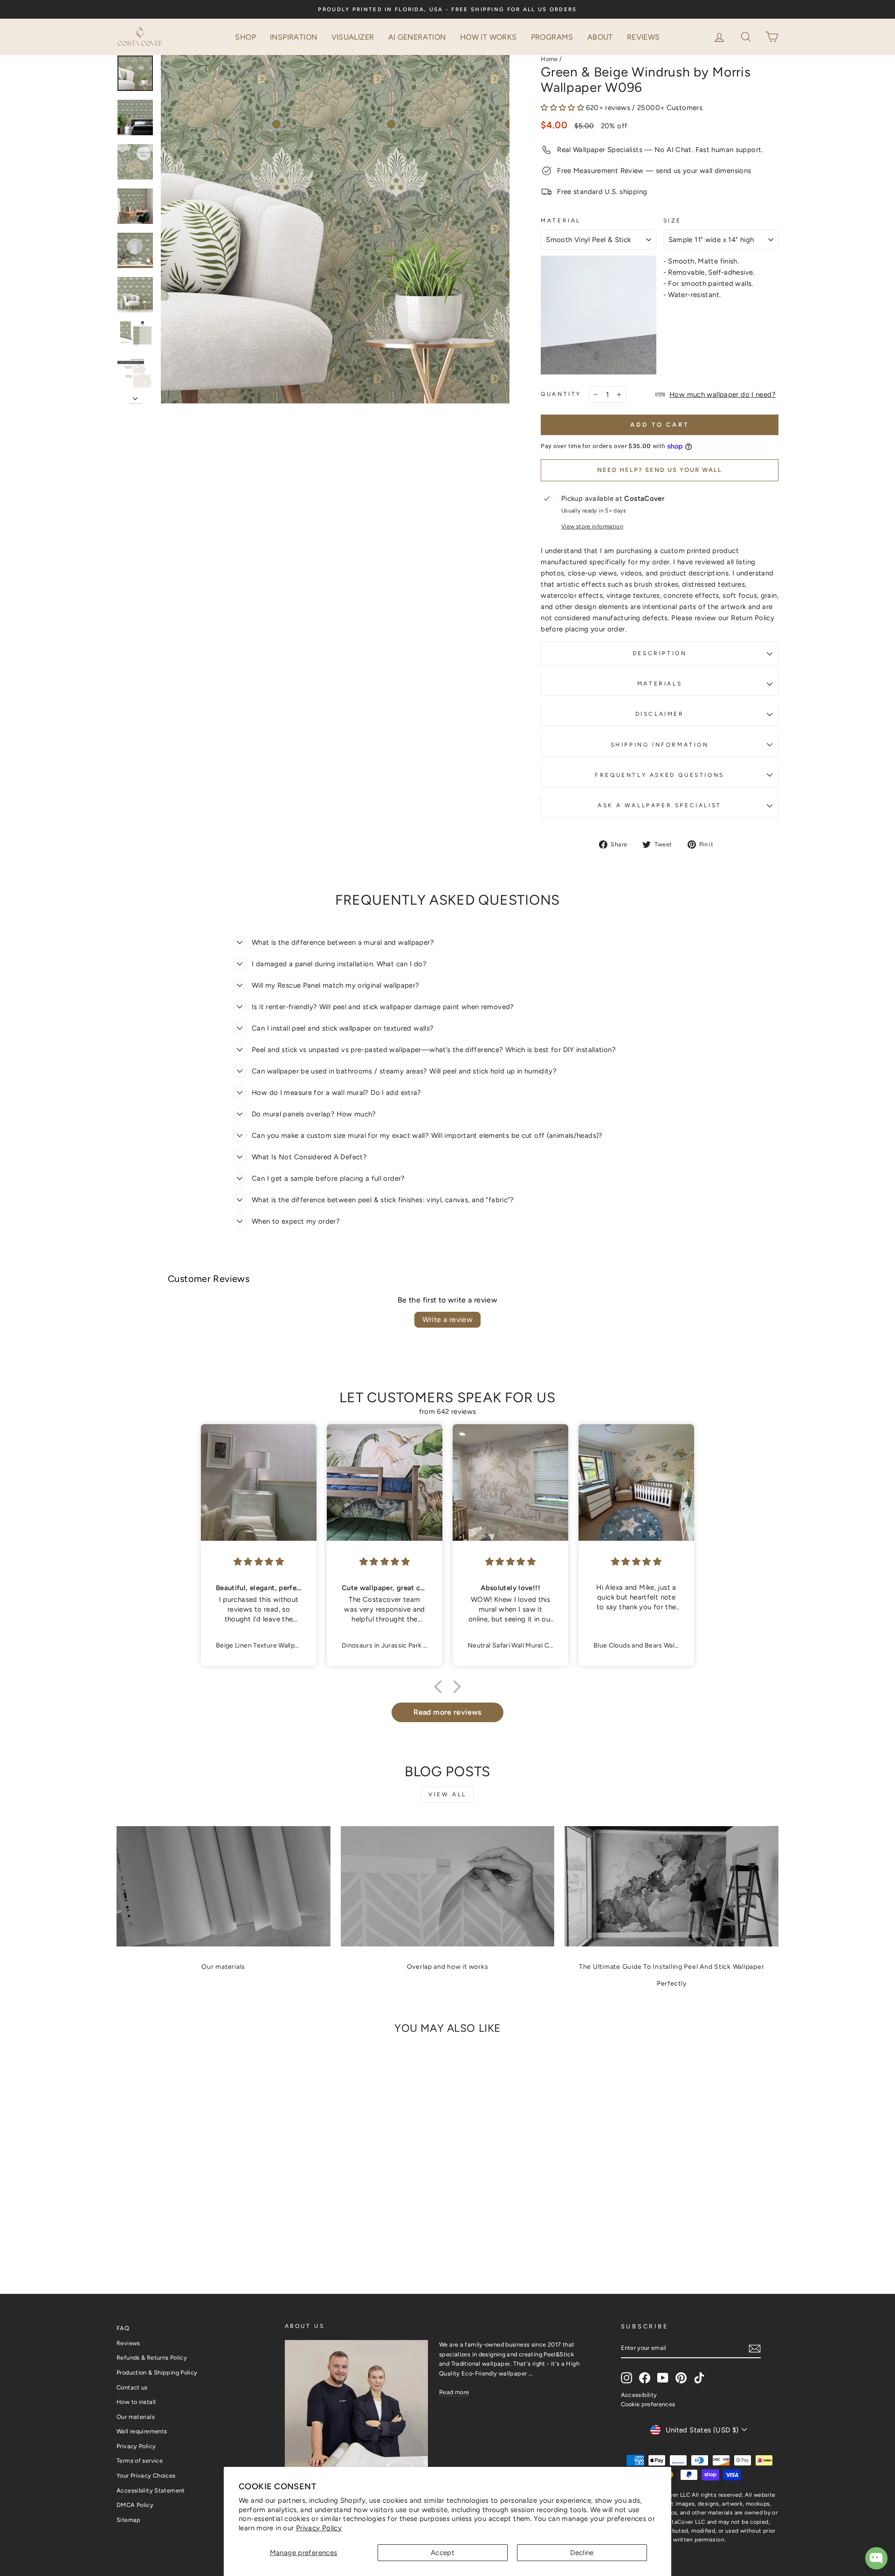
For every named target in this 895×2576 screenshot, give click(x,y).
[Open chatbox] (876, 2558)
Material (561, 221)
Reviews (644, 37)
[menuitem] (245, 37)
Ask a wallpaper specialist (660, 805)
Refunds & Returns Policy (152, 2358)
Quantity (561, 394)
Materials (660, 684)
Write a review (448, 1319)
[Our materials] (224, 1886)
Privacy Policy (319, 2528)
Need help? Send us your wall (660, 470)
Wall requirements (142, 2431)
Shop (245, 37)
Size (672, 221)
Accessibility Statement (151, 2490)
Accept (443, 2553)
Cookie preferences (648, 2404)
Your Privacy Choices (146, 2476)
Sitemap (129, 2520)
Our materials (223, 1967)
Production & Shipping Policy (157, 2372)
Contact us (132, 2387)
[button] (747, 36)
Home (549, 59)
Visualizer (353, 37)
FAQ (123, 2328)
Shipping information (660, 745)
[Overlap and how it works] (448, 1886)
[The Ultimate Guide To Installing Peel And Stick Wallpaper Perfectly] (671, 1886)
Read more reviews (447, 1712)
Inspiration (293, 37)
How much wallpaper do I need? (723, 395)
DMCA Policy (135, 2505)
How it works (489, 37)
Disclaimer (660, 714)
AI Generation (417, 37)
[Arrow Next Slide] (135, 396)
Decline (582, 2553)
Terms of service (140, 2461)
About (600, 37)
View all (447, 1794)
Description (660, 653)
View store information (592, 526)
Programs (552, 37)
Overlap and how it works (448, 1967)
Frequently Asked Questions (660, 775)
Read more (454, 2392)
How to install (136, 2402)
